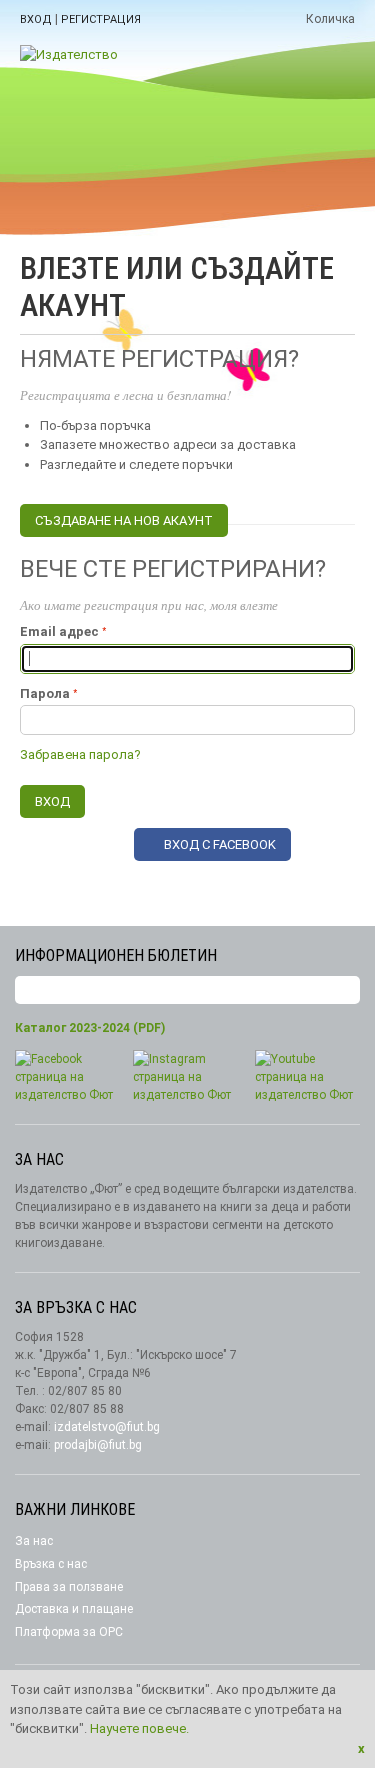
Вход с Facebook (220, 844)
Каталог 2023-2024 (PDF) (90, 1028)
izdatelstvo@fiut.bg (107, 1427)
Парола (45, 693)
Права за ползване (69, 1587)
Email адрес (59, 631)
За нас (34, 1541)
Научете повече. (139, 1728)
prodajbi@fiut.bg (98, 1445)
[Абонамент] (345, 990)
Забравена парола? (80, 754)
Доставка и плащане (74, 1609)
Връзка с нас (51, 1564)
